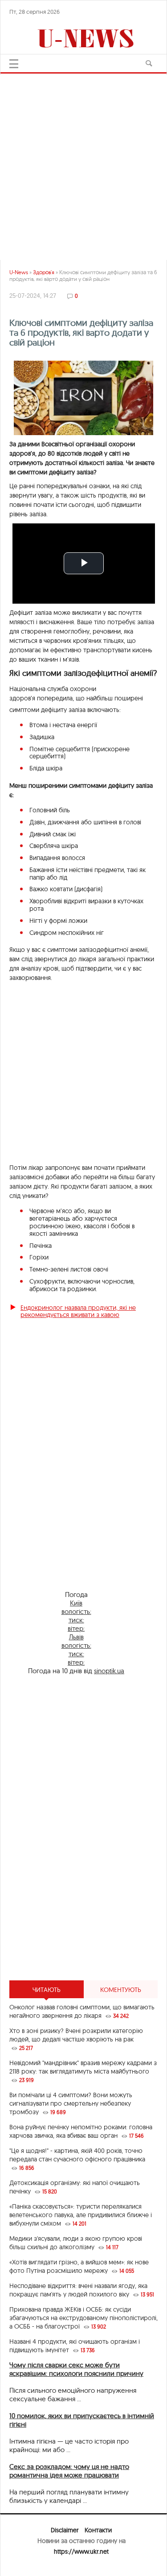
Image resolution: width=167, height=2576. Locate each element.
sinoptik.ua (109, 1671)
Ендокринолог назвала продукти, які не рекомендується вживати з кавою (78, 1311)
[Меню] (14, 64)
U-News (19, 272)
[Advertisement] (83, 1888)
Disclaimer (65, 2530)
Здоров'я (44, 272)
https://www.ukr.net (81, 2551)
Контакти (98, 2530)
